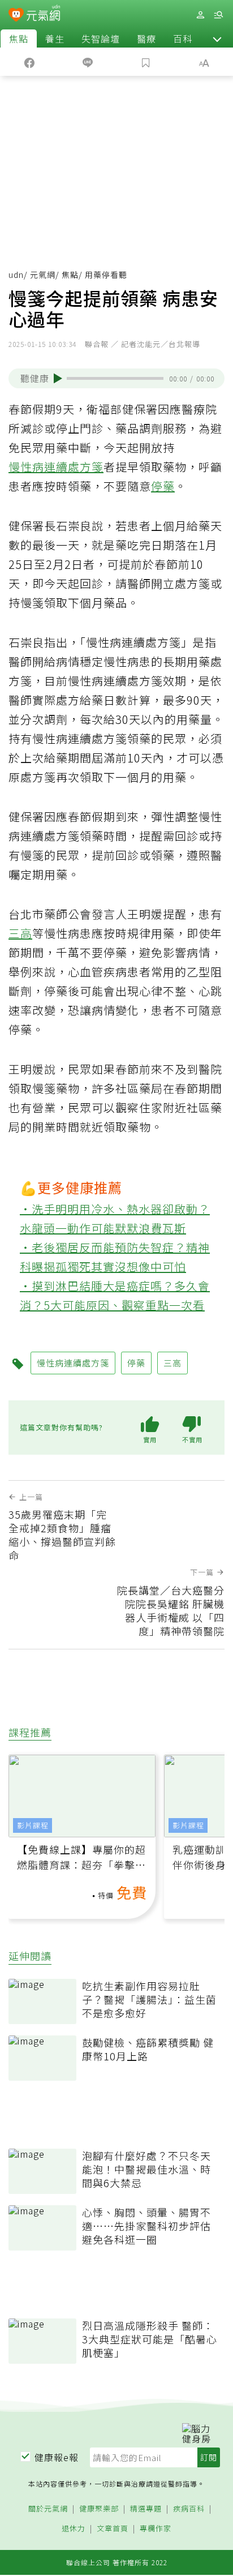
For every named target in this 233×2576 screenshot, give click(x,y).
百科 (183, 38)
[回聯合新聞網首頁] (16, 16)
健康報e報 (57, 2457)
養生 (55, 38)
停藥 (163, 486)
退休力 (74, 2529)
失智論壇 (101, 38)
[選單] (218, 15)
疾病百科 (189, 2509)
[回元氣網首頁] (43, 14)
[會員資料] (200, 15)
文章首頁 (113, 2529)
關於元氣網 (48, 2509)
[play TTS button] (58, 378)
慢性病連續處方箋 (56, 467)
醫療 (146, 38)
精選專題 (146, 2509)
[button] (217, 38)
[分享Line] (87, 62)
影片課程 (33, 1825)
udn (16, 275)
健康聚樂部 (99, 2509)
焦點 (19, 38)
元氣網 (43, 275)
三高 (20, 933)
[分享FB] (29, 62)
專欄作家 (156, 2529)
